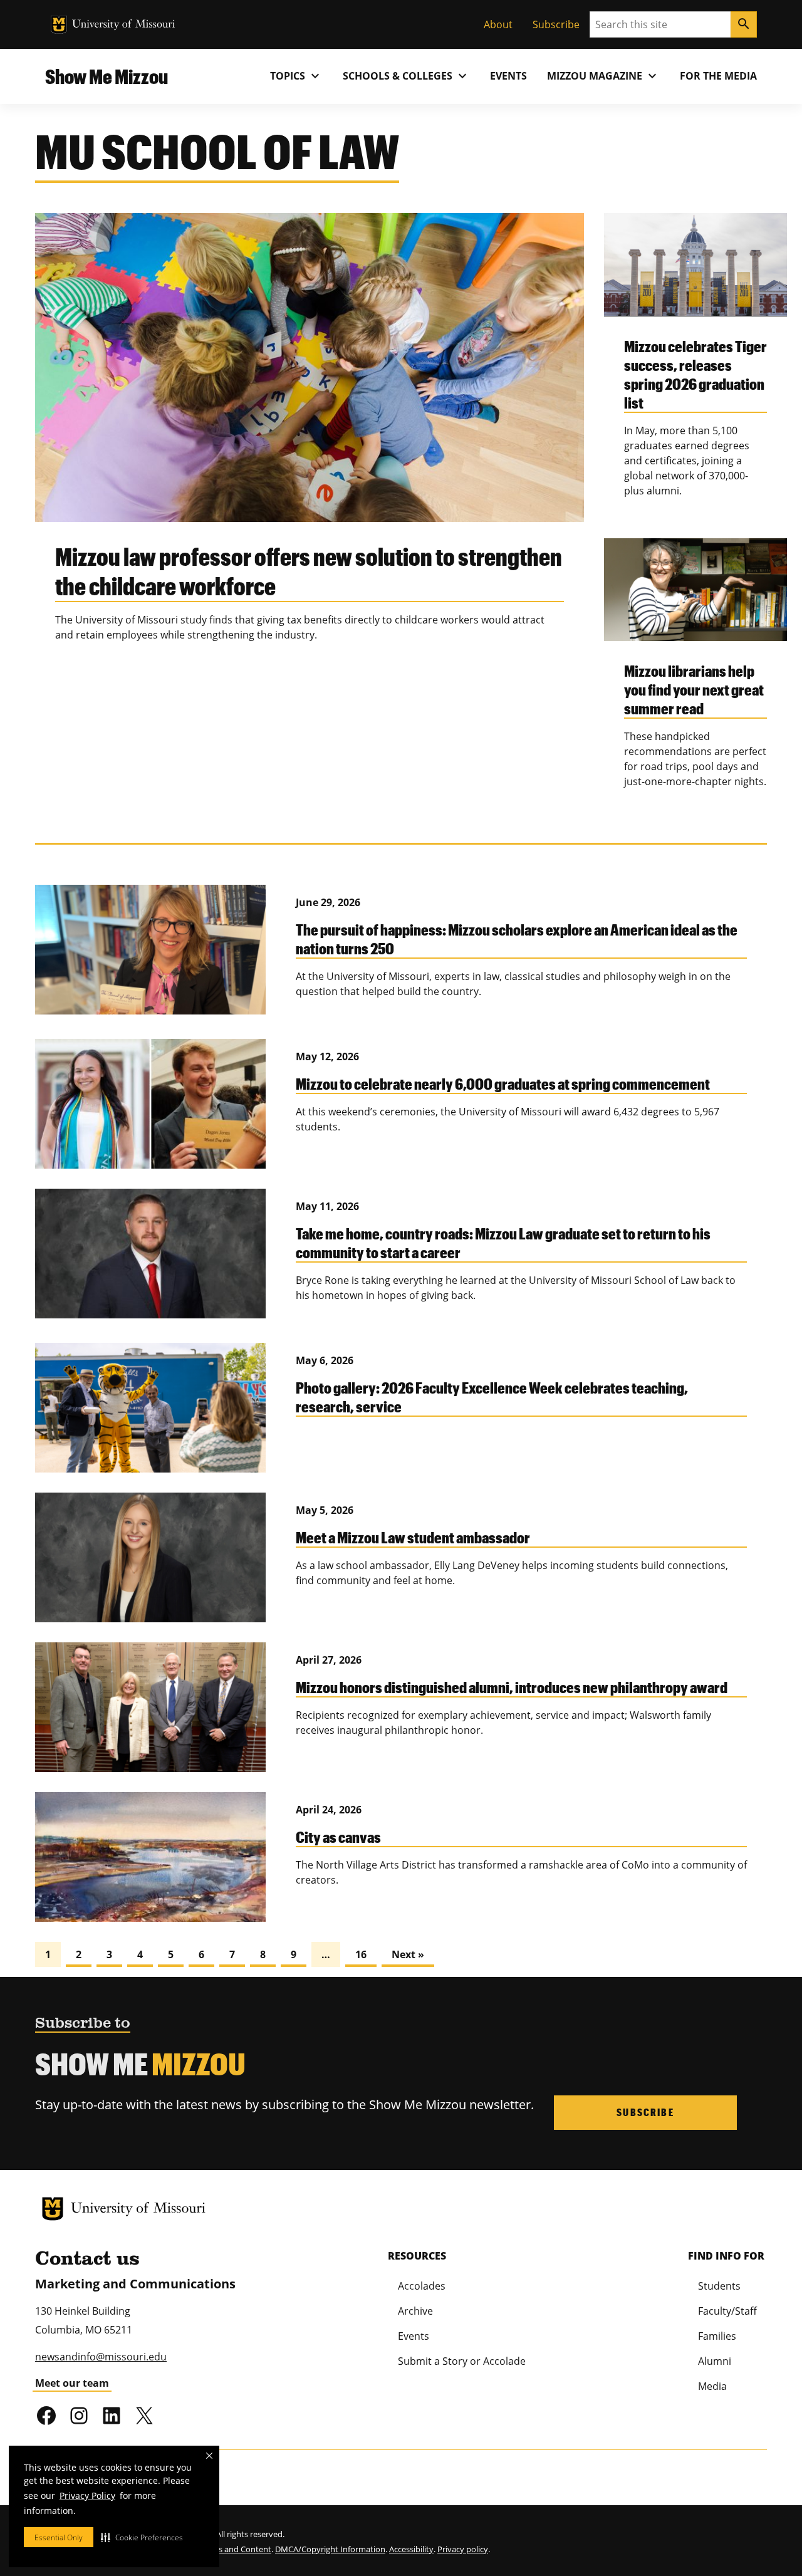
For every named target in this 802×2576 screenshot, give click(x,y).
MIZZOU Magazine (603, 76)
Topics (296, 76)
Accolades (422, 2286)
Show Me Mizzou (107, 76)
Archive (415, 2311)
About (498, 24)
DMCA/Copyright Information (330, 2549)
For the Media (718, 76)
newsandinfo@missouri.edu (101, 2357)
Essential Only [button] (59, 2537)
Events (508, 76)
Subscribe (556, 24)
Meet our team (72, 2383)
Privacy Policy (87, 2495)
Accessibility (411, 2549)
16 (361, 1954)
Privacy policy (463, 2549)
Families (717, 2336)
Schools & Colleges (406, 76)
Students (719, 2286)
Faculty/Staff (727, 2311)
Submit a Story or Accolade (462, 2361)
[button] (142, 2537)
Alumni (715, 2361)
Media (712, 2386)
